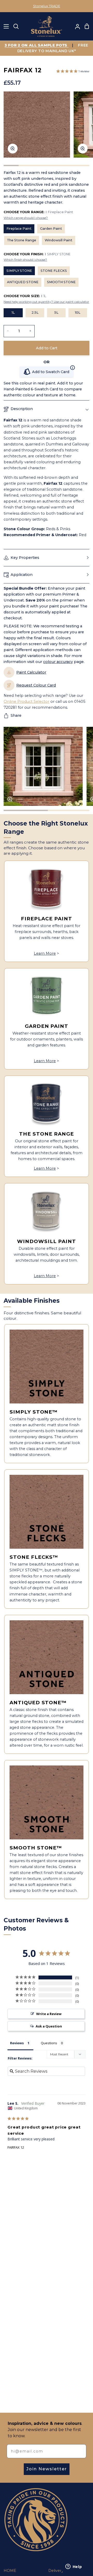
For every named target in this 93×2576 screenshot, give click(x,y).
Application (22, 575)
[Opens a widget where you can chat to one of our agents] (74, 2567)
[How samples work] (73, 368)
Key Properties (25, 558)
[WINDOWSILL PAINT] (47, 1211)
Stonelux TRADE (47, 6)
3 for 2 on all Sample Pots (37, 45)
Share (16, 715)
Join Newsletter (47, 2469)
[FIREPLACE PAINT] (47, 888)
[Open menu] (5, 26)
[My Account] (75, 26)
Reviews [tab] (17, 2043)
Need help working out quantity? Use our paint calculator (46, 302)
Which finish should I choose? (25, 260)
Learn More (45, 953)
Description (22, 409)
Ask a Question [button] (49, 2026)
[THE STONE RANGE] (47, 1103)
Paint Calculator (31, 672)
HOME (10, 2571)
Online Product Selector (26, 701)
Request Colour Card (36, 685)
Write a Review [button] (49, 2014)
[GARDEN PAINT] (47, 996)
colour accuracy (58, 662)
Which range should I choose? (26, 218)
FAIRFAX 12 (16, 2147)
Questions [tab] (49, 2043)
